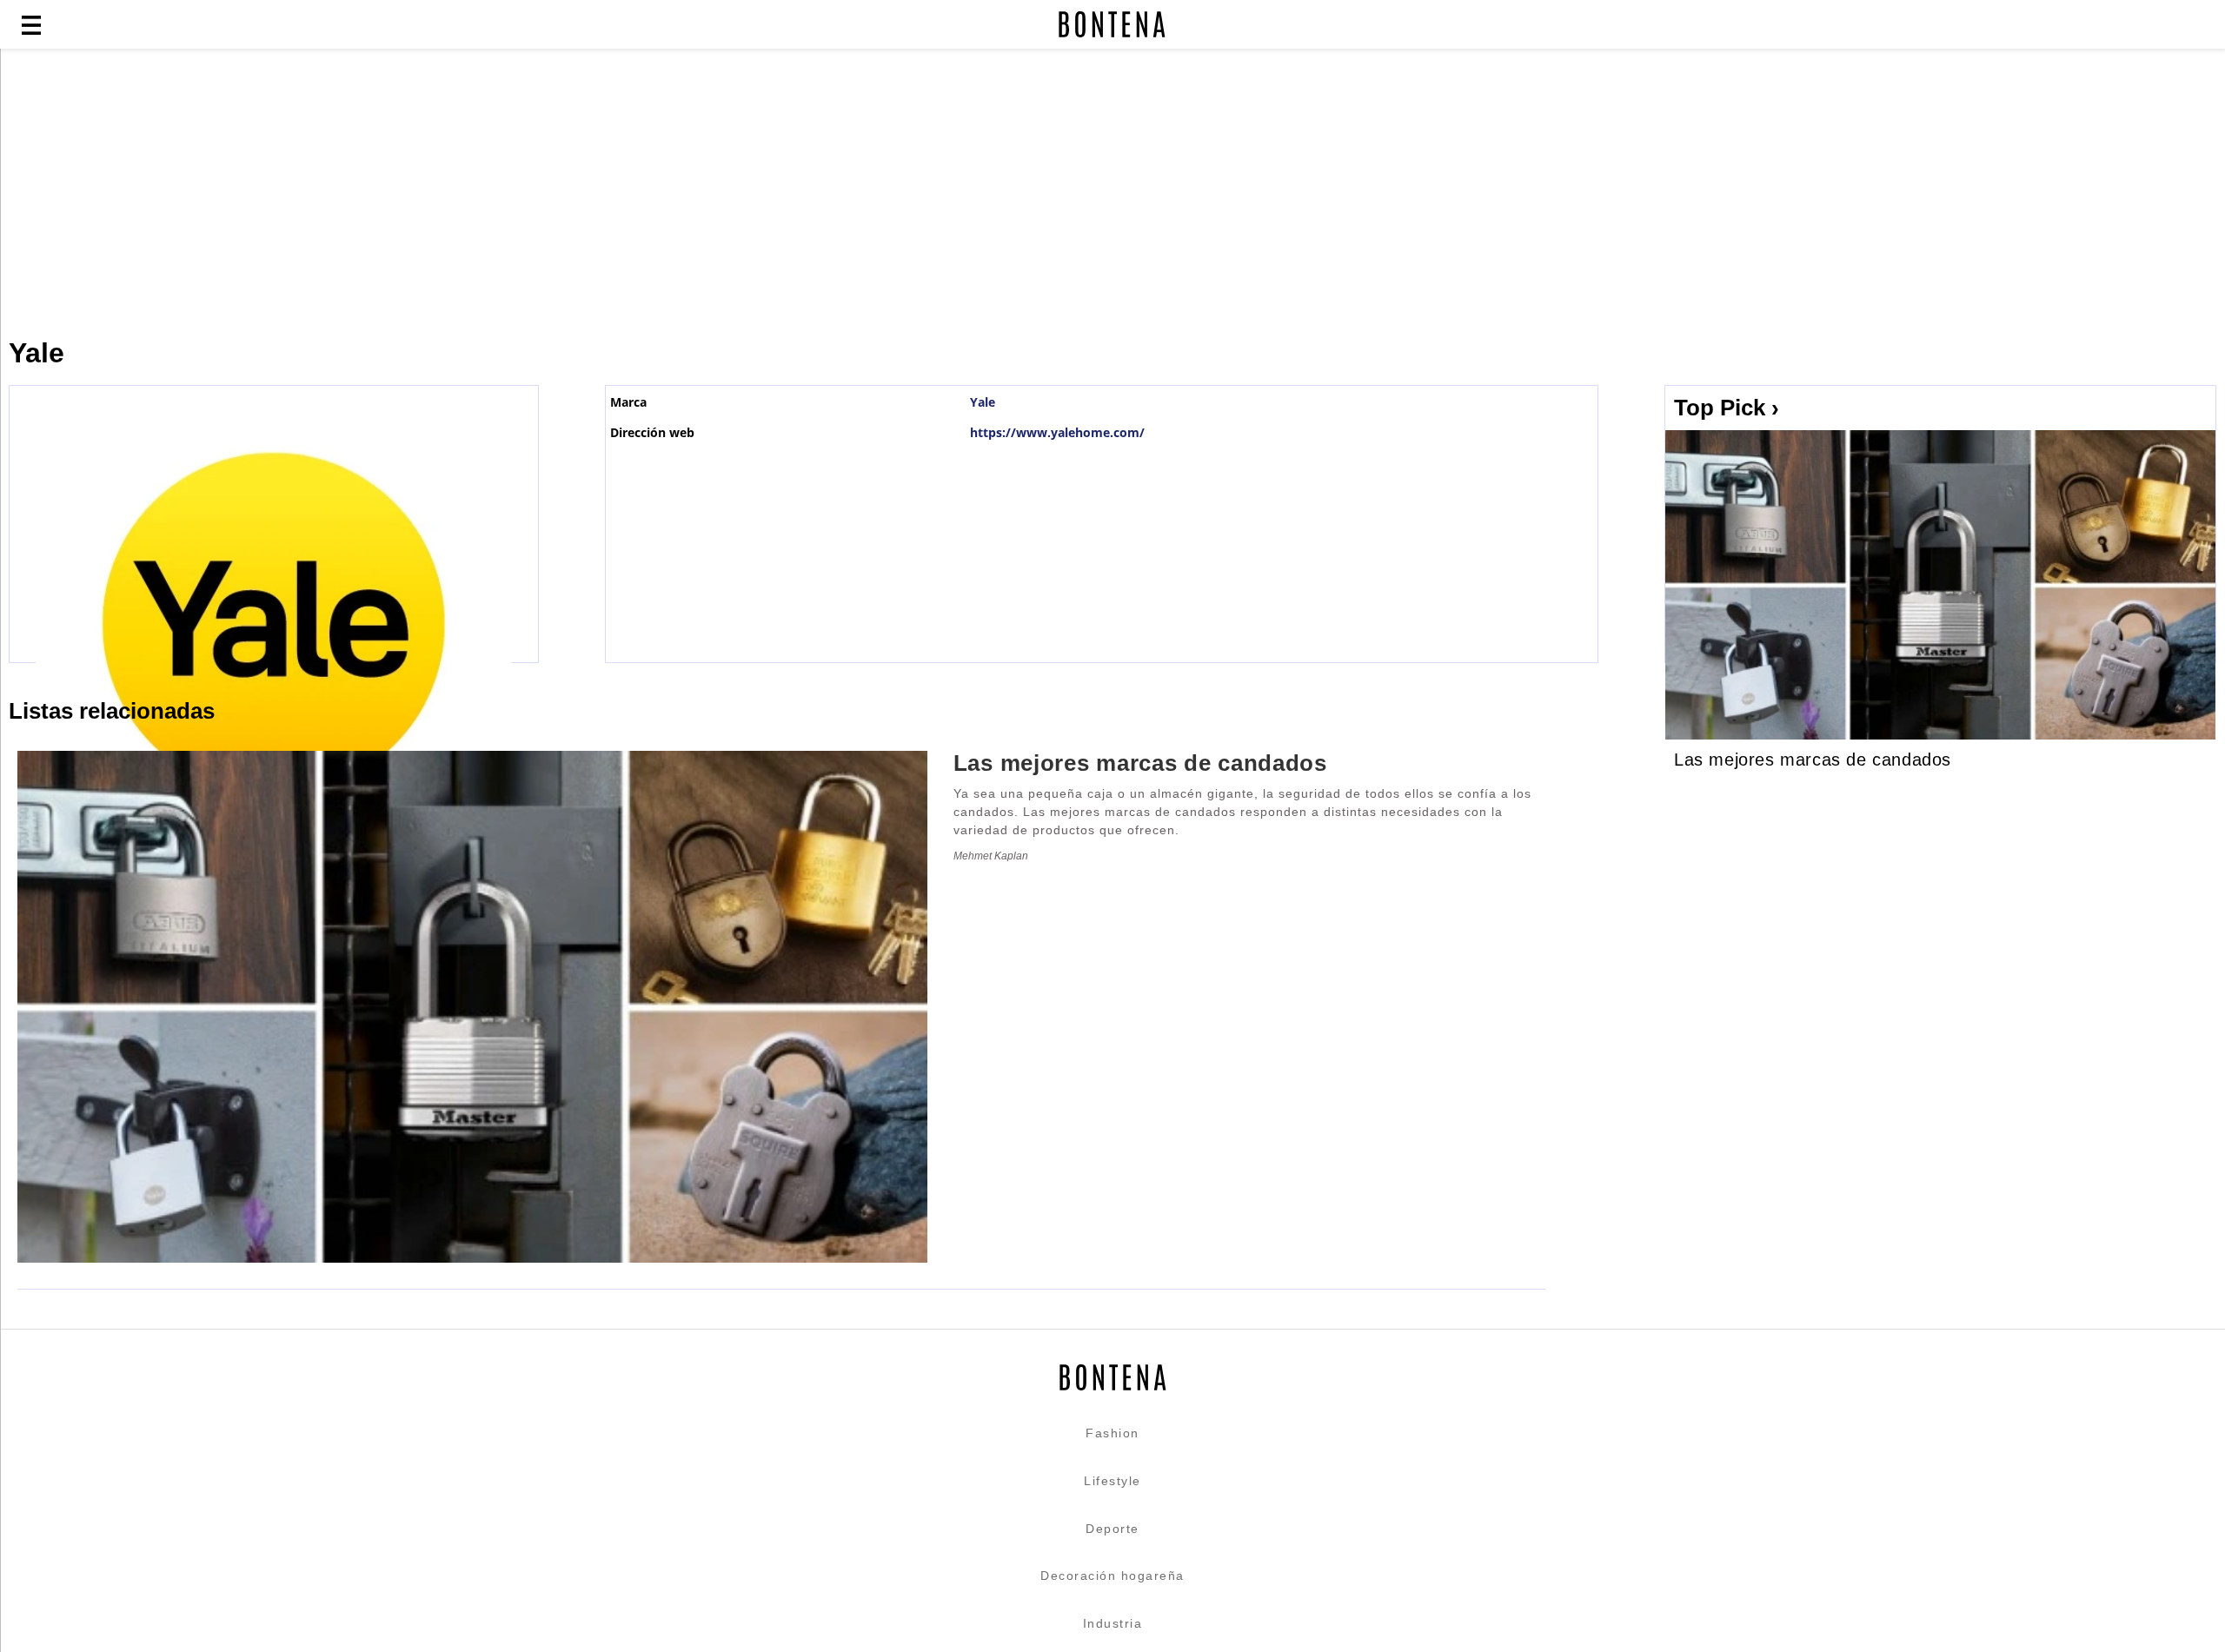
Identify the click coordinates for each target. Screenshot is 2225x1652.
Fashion (1112, 1433)
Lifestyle (1112, 1481)
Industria (1113, 1623)
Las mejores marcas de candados (1813, 760)
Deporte (1112, 1529)
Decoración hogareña (1112, 1576)
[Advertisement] (422, 193)
